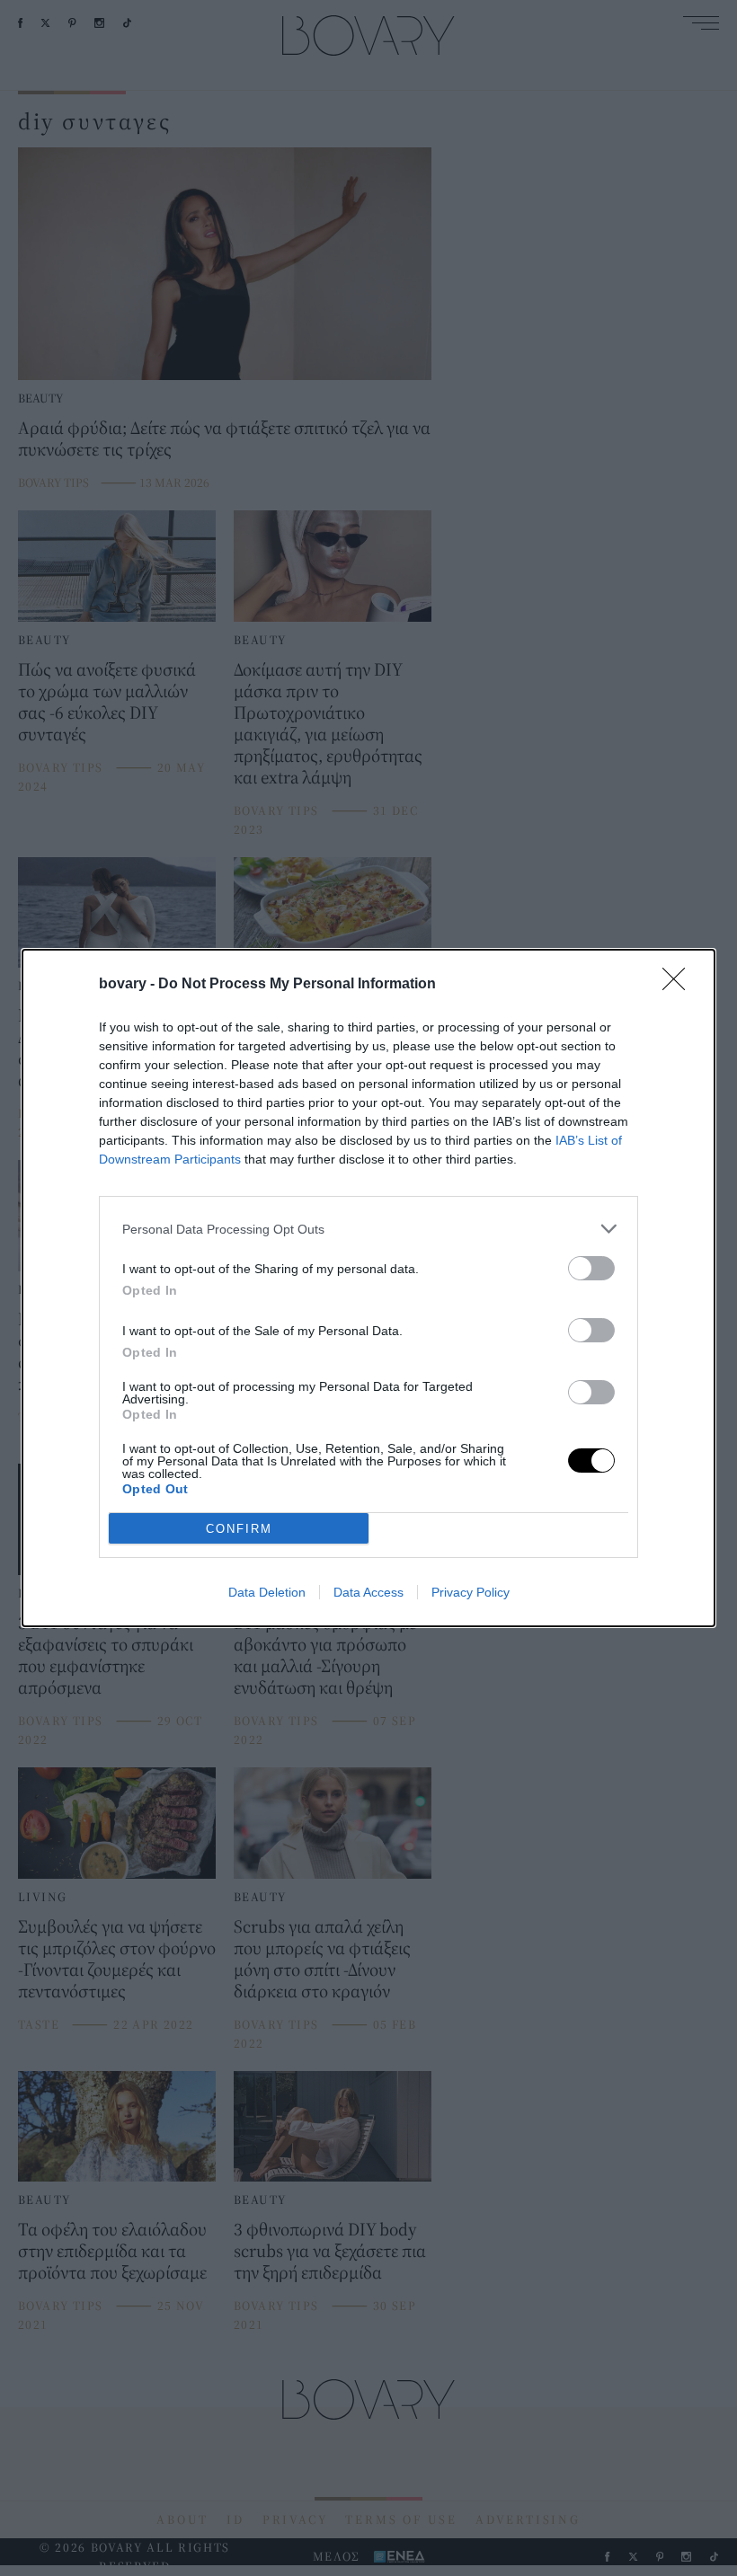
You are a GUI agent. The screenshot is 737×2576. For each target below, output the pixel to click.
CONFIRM (239, 1529)
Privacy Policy (471, 1592)
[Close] (679, 985)
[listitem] (368, 1229)
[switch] (591, 1268)
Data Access (368, 1592)
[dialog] (368, 1288)
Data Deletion (267, 1592)
